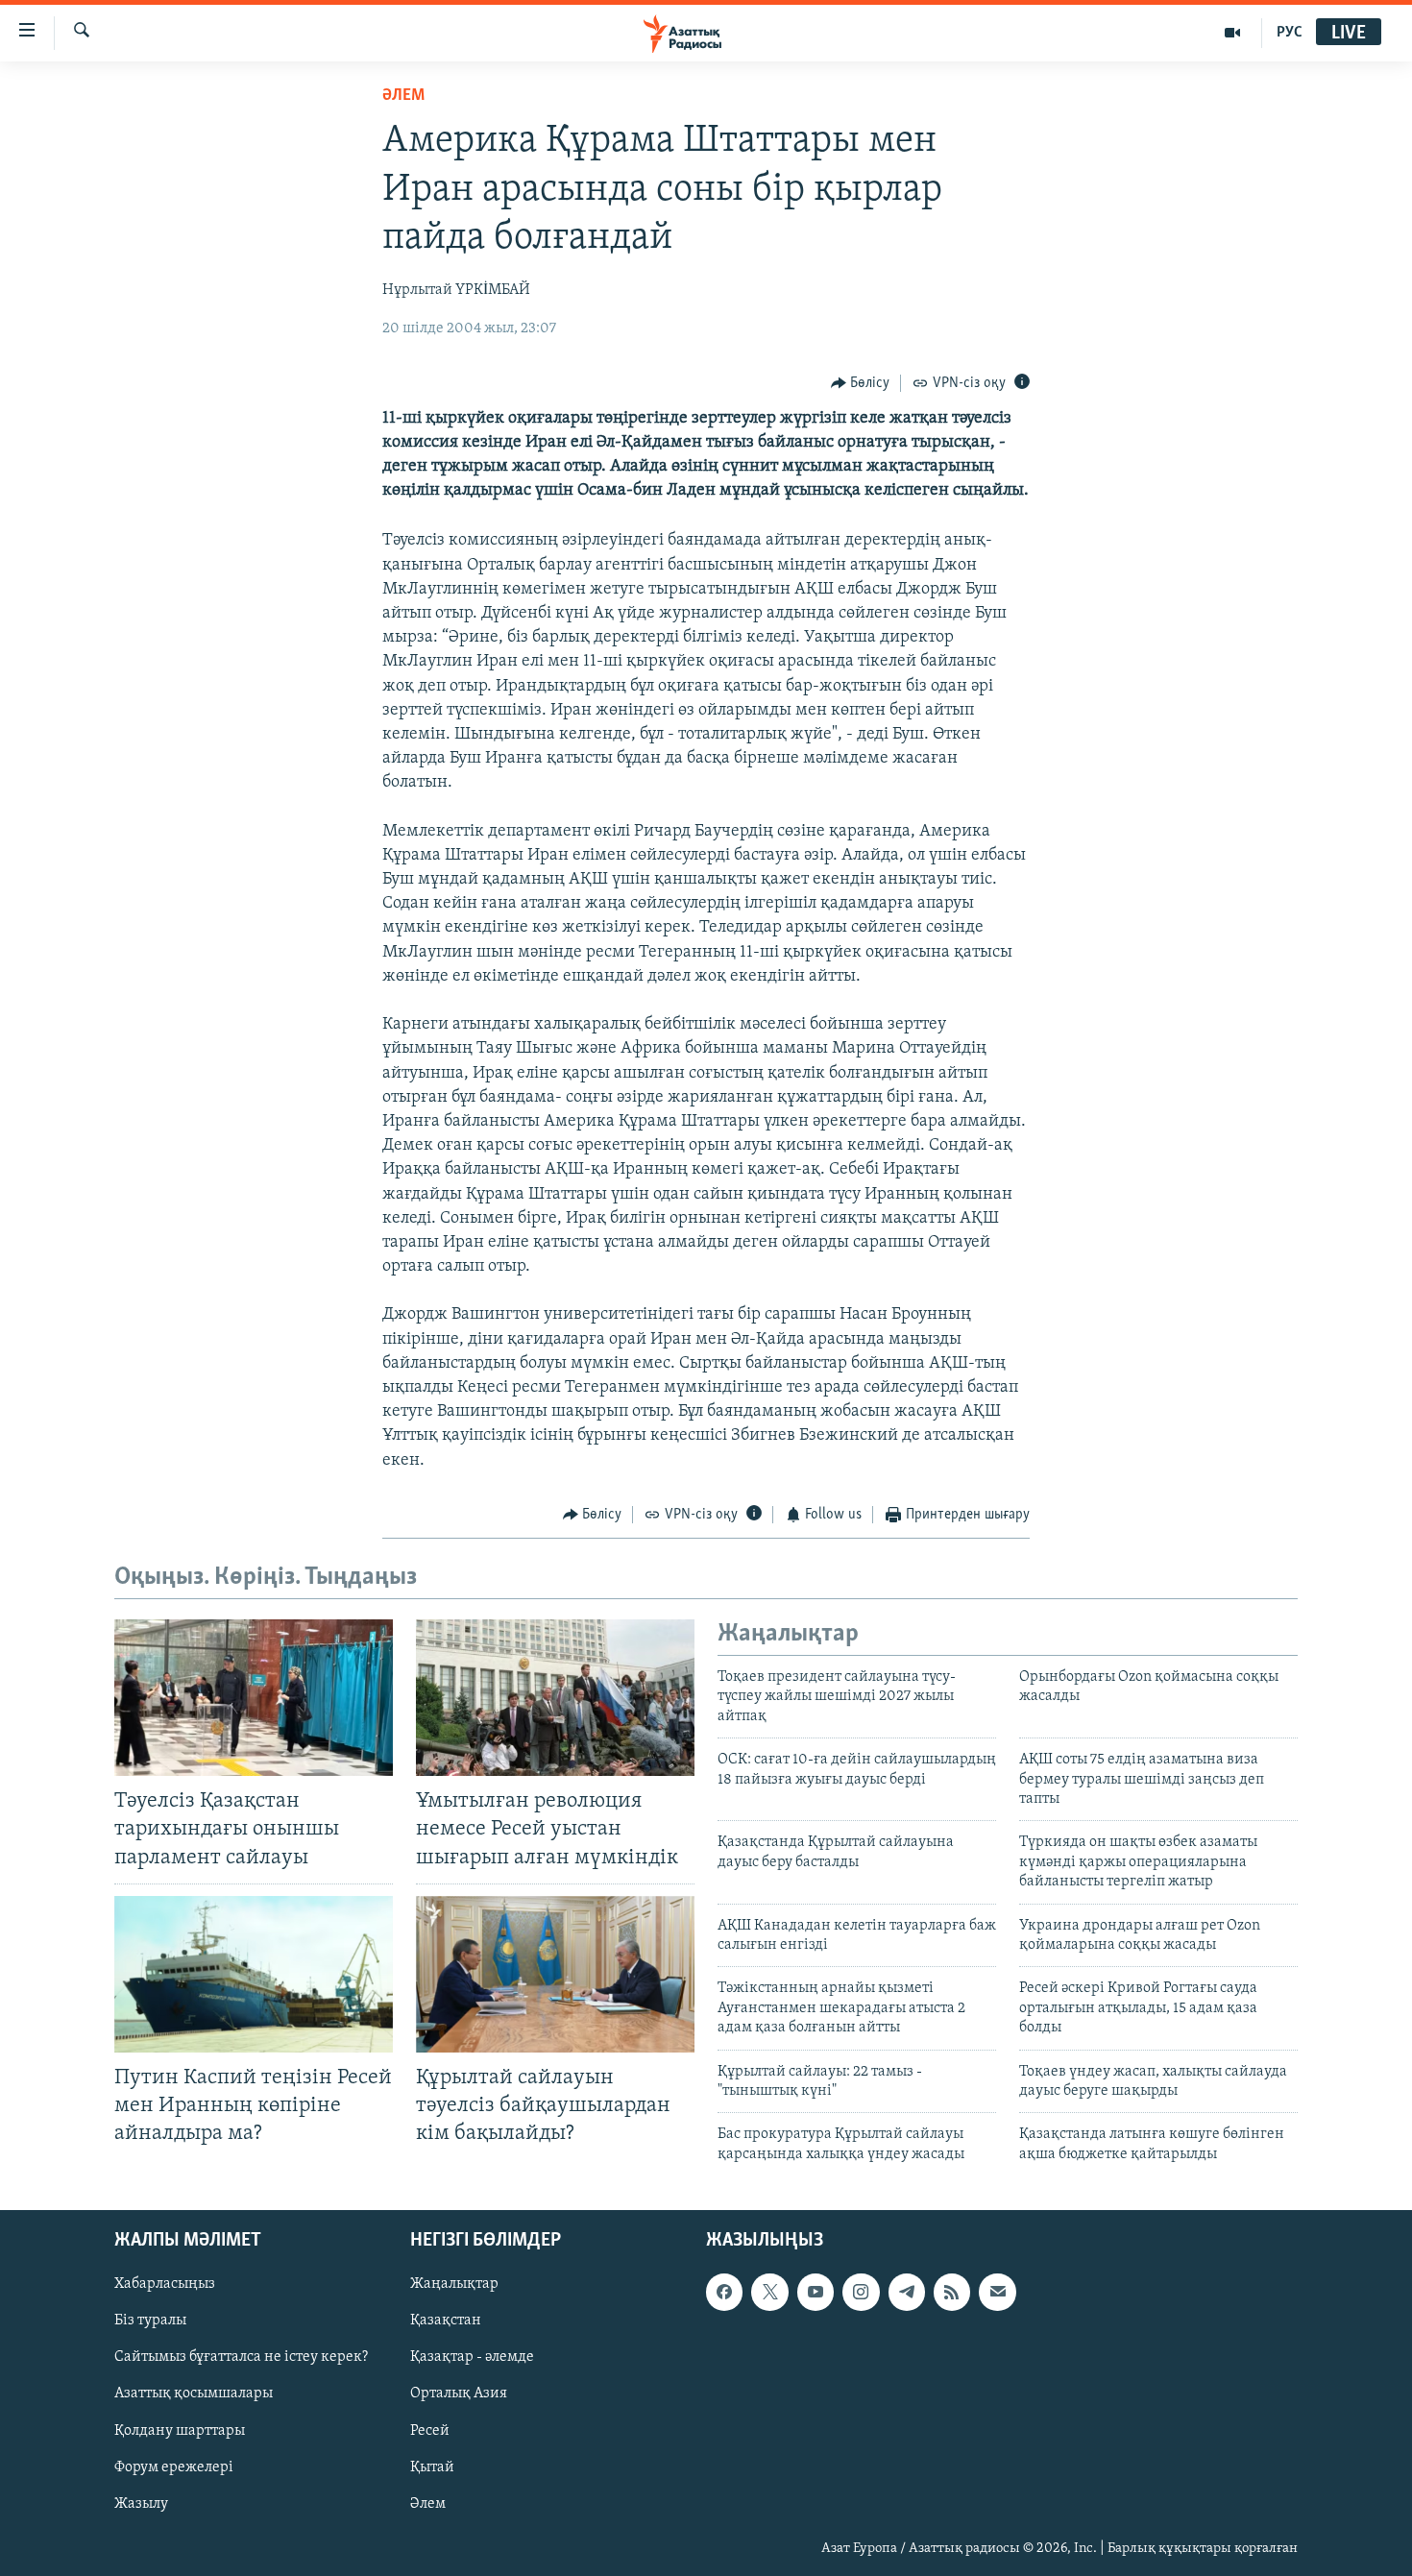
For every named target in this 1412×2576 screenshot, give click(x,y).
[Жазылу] (997, 2292)
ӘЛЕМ (403, 96)
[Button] (861, 383)
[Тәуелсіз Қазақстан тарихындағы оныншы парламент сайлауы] (254, 1698)
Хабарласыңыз (165, 2284)
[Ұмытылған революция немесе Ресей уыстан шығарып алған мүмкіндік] (555, 1698)
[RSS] (952, 2292)
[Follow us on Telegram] (907, 2292)
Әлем (428, 2504)
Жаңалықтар (454, 2284)
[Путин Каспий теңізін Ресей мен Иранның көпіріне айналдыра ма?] (254, 1974)
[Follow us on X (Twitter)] (769, 2292)
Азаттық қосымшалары (194, 2394)
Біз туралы (150, 2321)
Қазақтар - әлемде (472, 2358)
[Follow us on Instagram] (861, 2292)
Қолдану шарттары (180, 2431)
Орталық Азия (459, 2394)
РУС (1290, 33)
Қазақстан (446, 2321)
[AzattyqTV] (1233, 33)
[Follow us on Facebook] (724, 2292)
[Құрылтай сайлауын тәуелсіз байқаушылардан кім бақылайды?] (555, 1974)
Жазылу (141, 2504)
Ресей (430, 2431)
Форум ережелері (174, 2467)
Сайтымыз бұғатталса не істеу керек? (241, 2358)
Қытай (432, 2467)
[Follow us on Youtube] (816, 2292)
